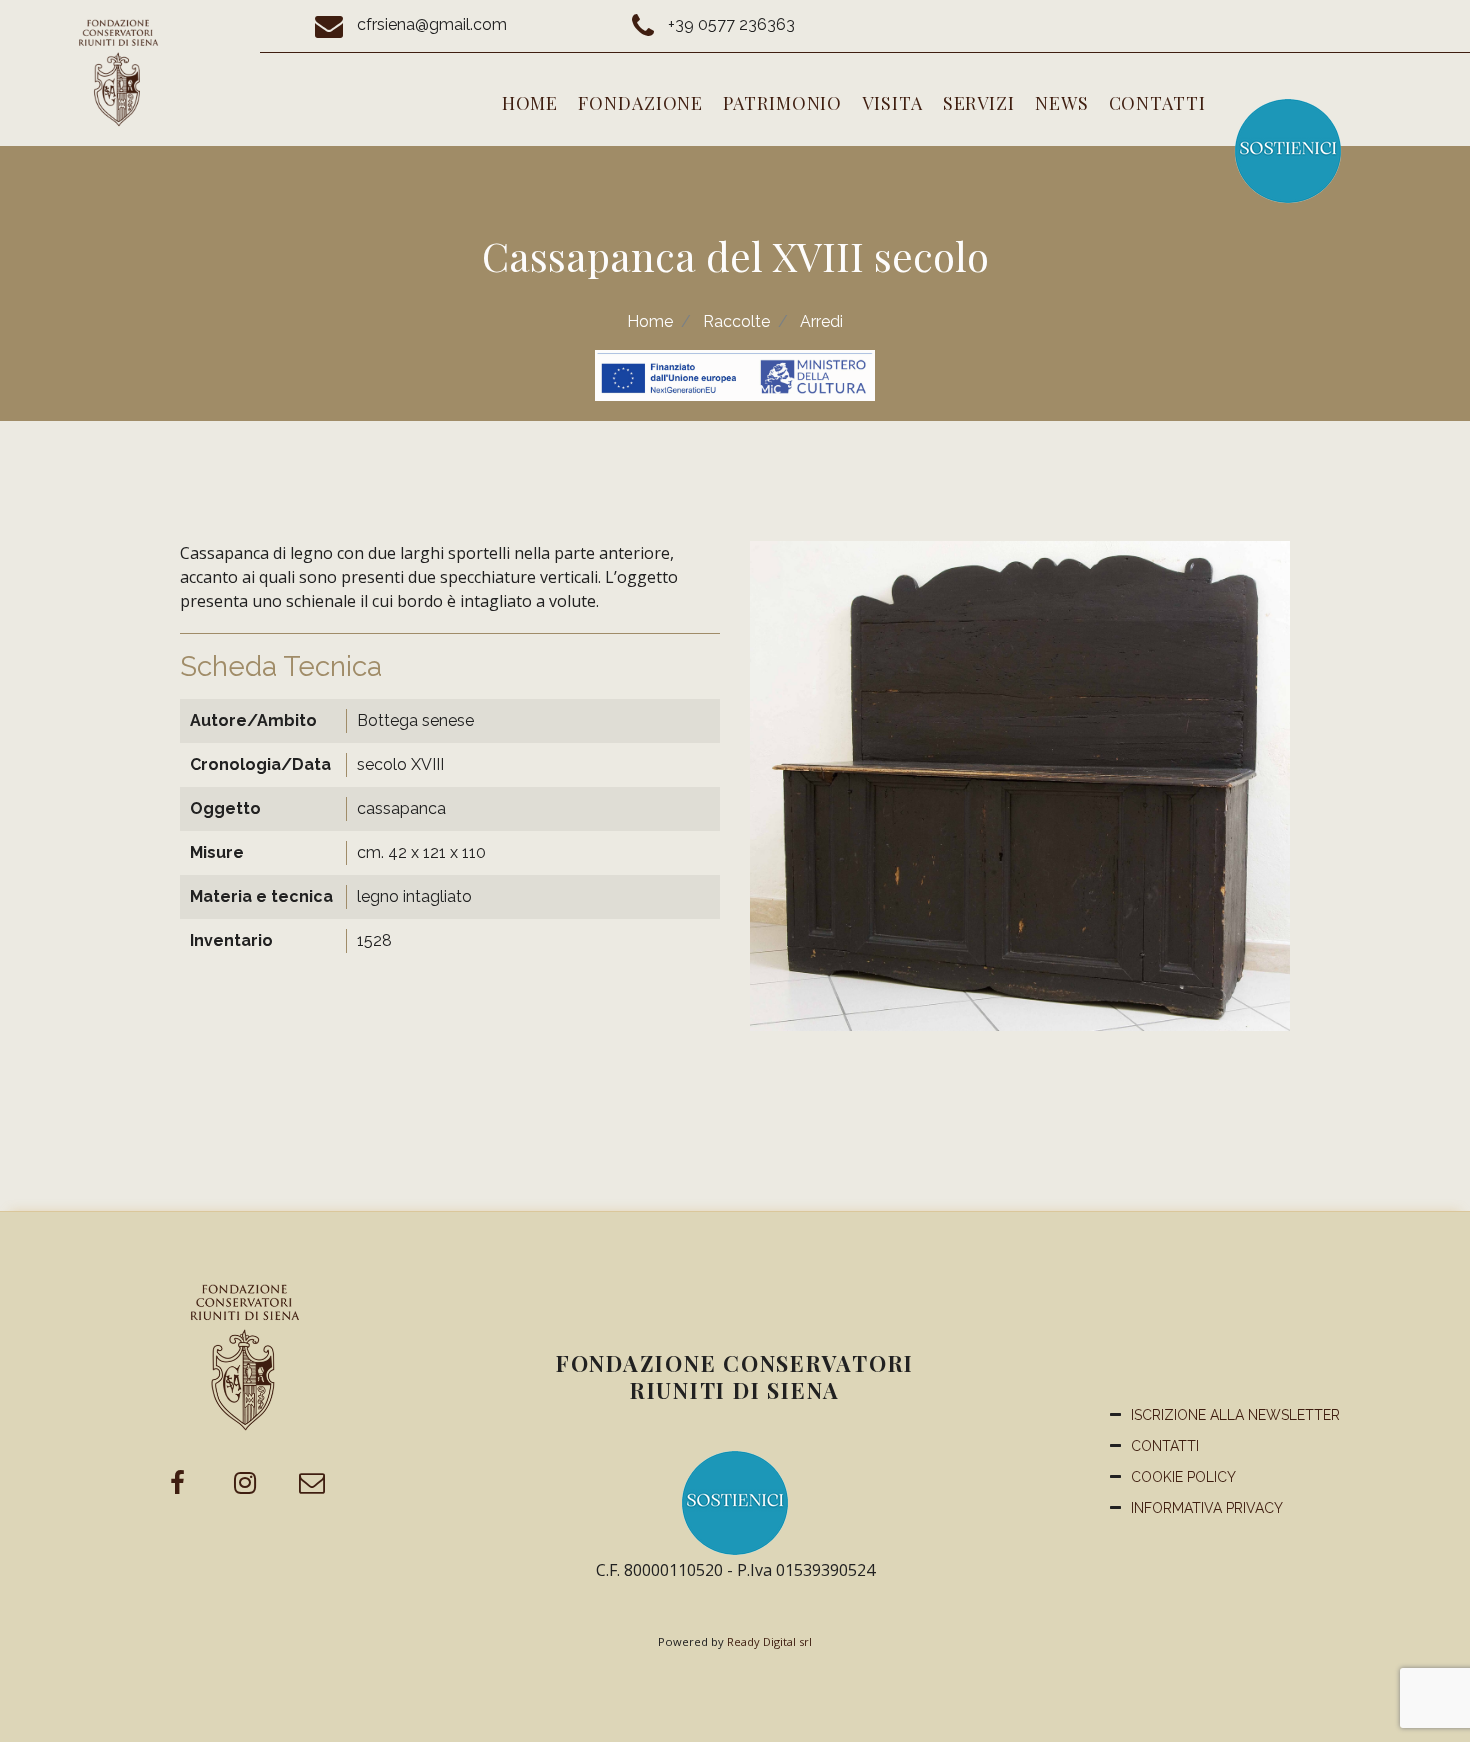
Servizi (979, 103)
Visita (892, 103)
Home (530, 103)
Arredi (821, 321)
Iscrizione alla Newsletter (1235, 1415)
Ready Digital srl (769, 1641)
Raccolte (736, 321)
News (1062, 103)
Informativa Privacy (1207, 1508)
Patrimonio (782, 103)
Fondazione (640, 103)
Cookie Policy (1183, 1477)
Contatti (1157, 103)
